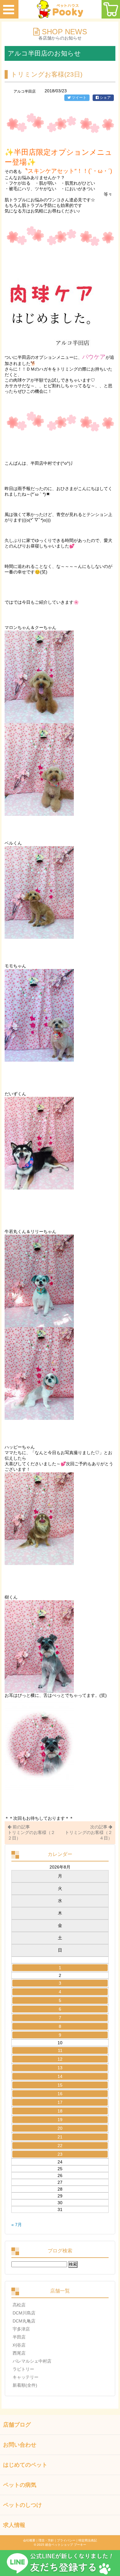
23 (60, 2154)
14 (60, 2076)
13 (60, 2068)
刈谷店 (19, 2345)
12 (60, 2059)
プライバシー (66, 2540)
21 (60, 2137)
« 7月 (17, 2225)
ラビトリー (23, 2369)
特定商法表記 (88, 2540)
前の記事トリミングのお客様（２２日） (31, 1832)
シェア (105, 98)
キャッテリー (26, 2377)
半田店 (19, 2337)
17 (60, 2102)
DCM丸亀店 (24, 2321)
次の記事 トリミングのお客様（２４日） (89, 1832)
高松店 (19, 2305)
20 (60, 2128)
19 (60, 2120)
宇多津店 (21, 2329)
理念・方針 (46, 2540)
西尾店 (19, 2353)
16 (60, 2094)
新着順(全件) (25, 2385)
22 (60, 2146)
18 (60, 2111)
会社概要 (29, 2540)
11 (60, 2050)
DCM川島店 (24, 2313)
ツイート (79, 98)
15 (60, 2085)
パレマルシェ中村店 (32, 2361)
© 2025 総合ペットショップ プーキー (60, 2545)
